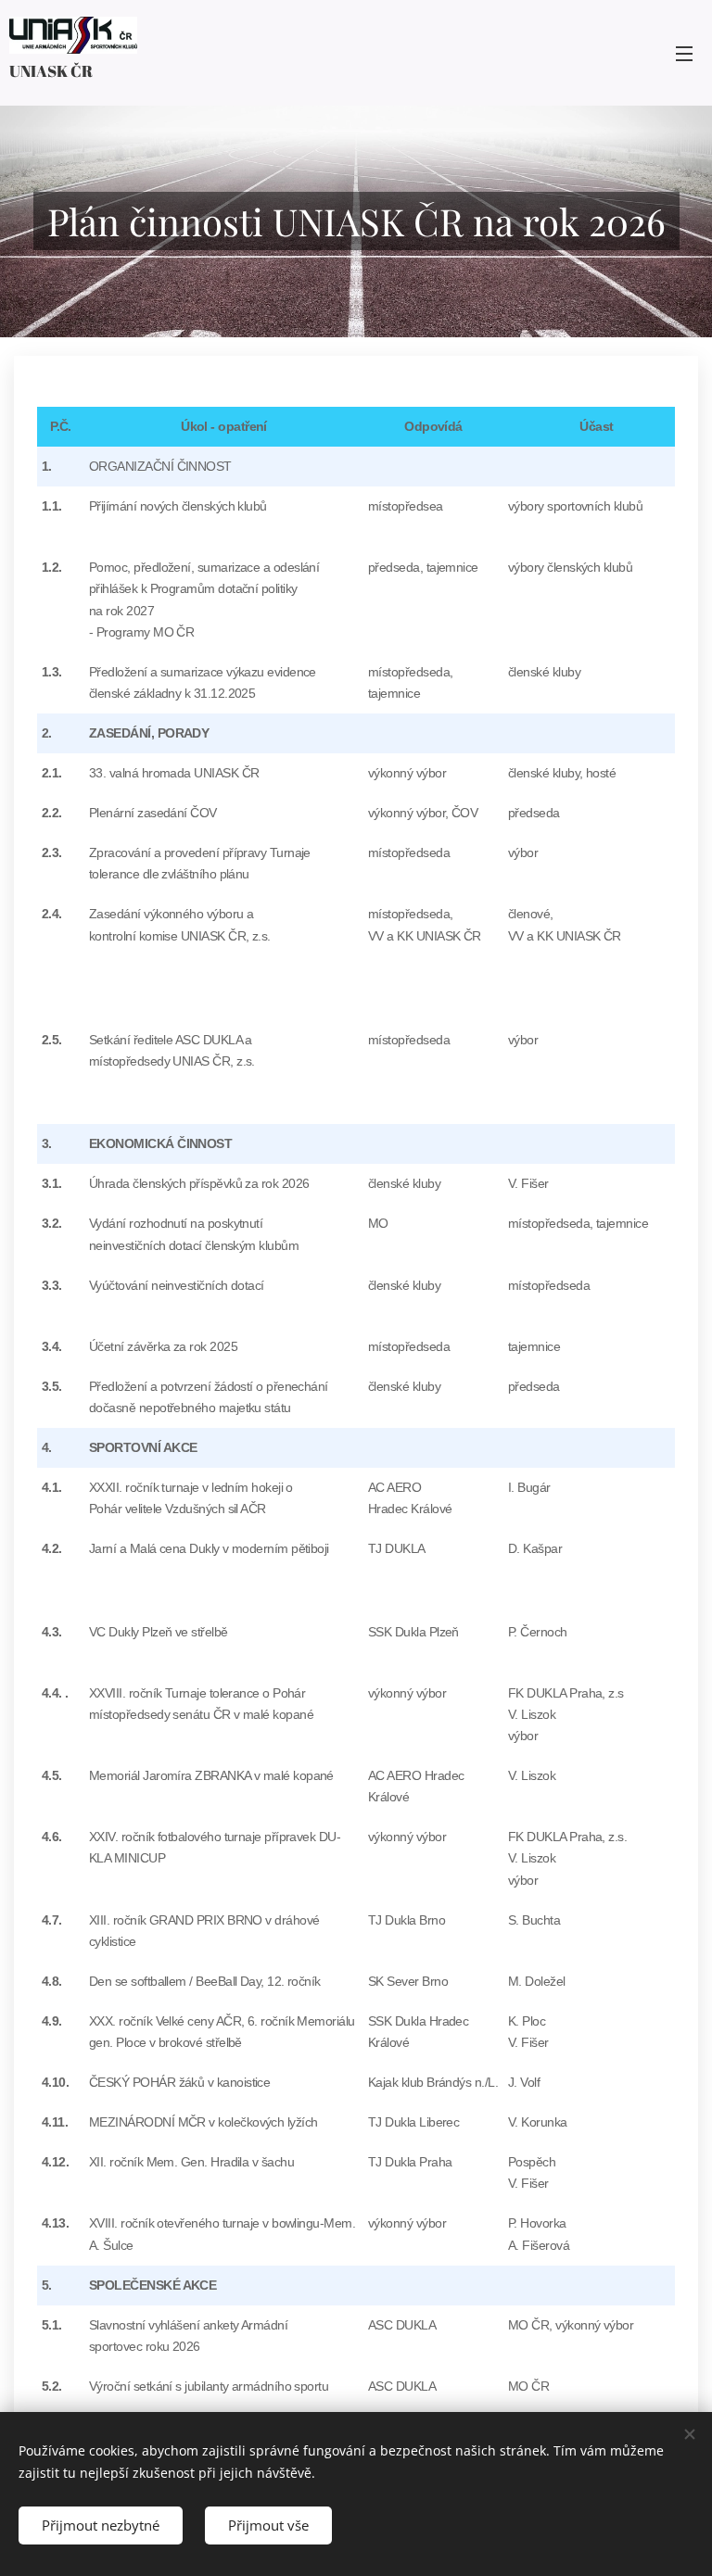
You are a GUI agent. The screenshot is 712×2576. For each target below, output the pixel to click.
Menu (684, 53)
